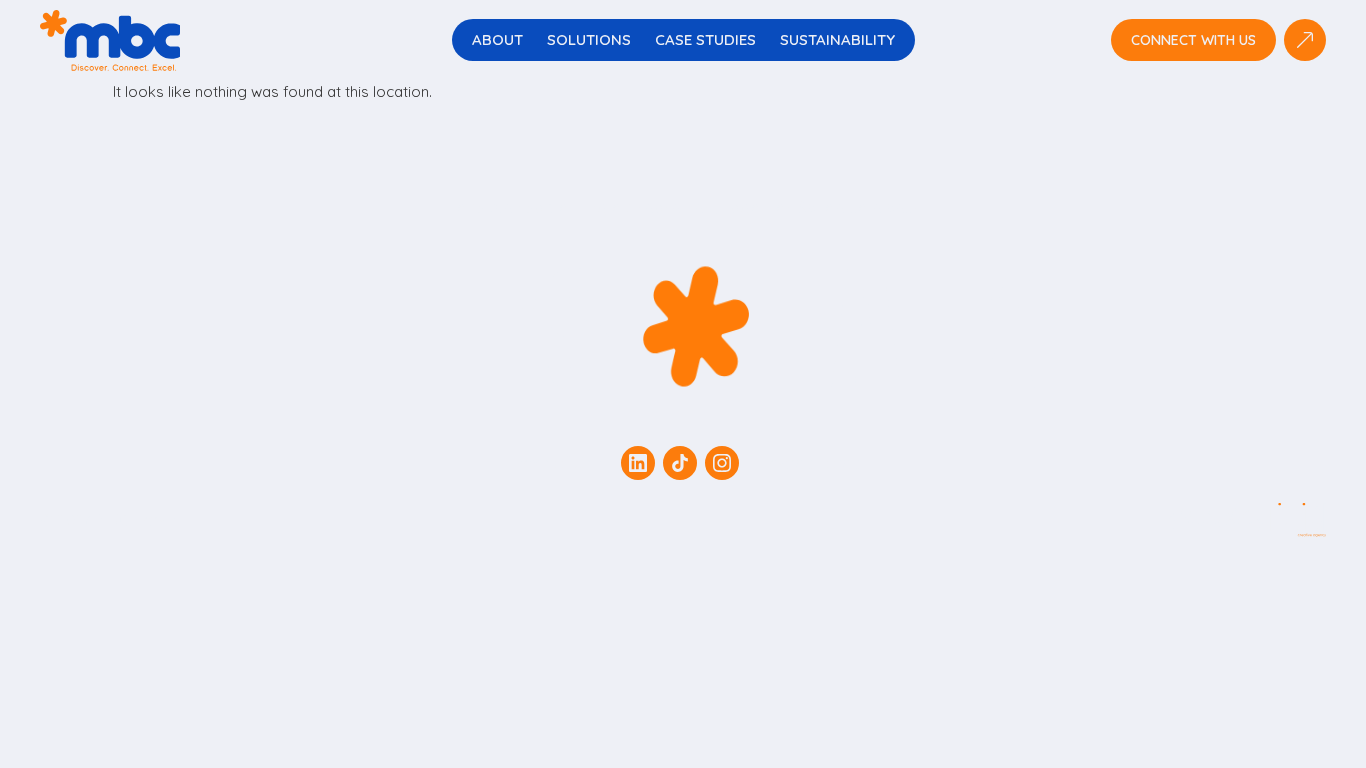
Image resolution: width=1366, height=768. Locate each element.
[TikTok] (680, 463)
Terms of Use (553, 463)
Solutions (589, 39)
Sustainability (837, 39)
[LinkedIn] (638, 463)
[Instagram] (722, 463)
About (497, 39)
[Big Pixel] (1246, 520)
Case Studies (705, 39)
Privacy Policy (809, 463)
